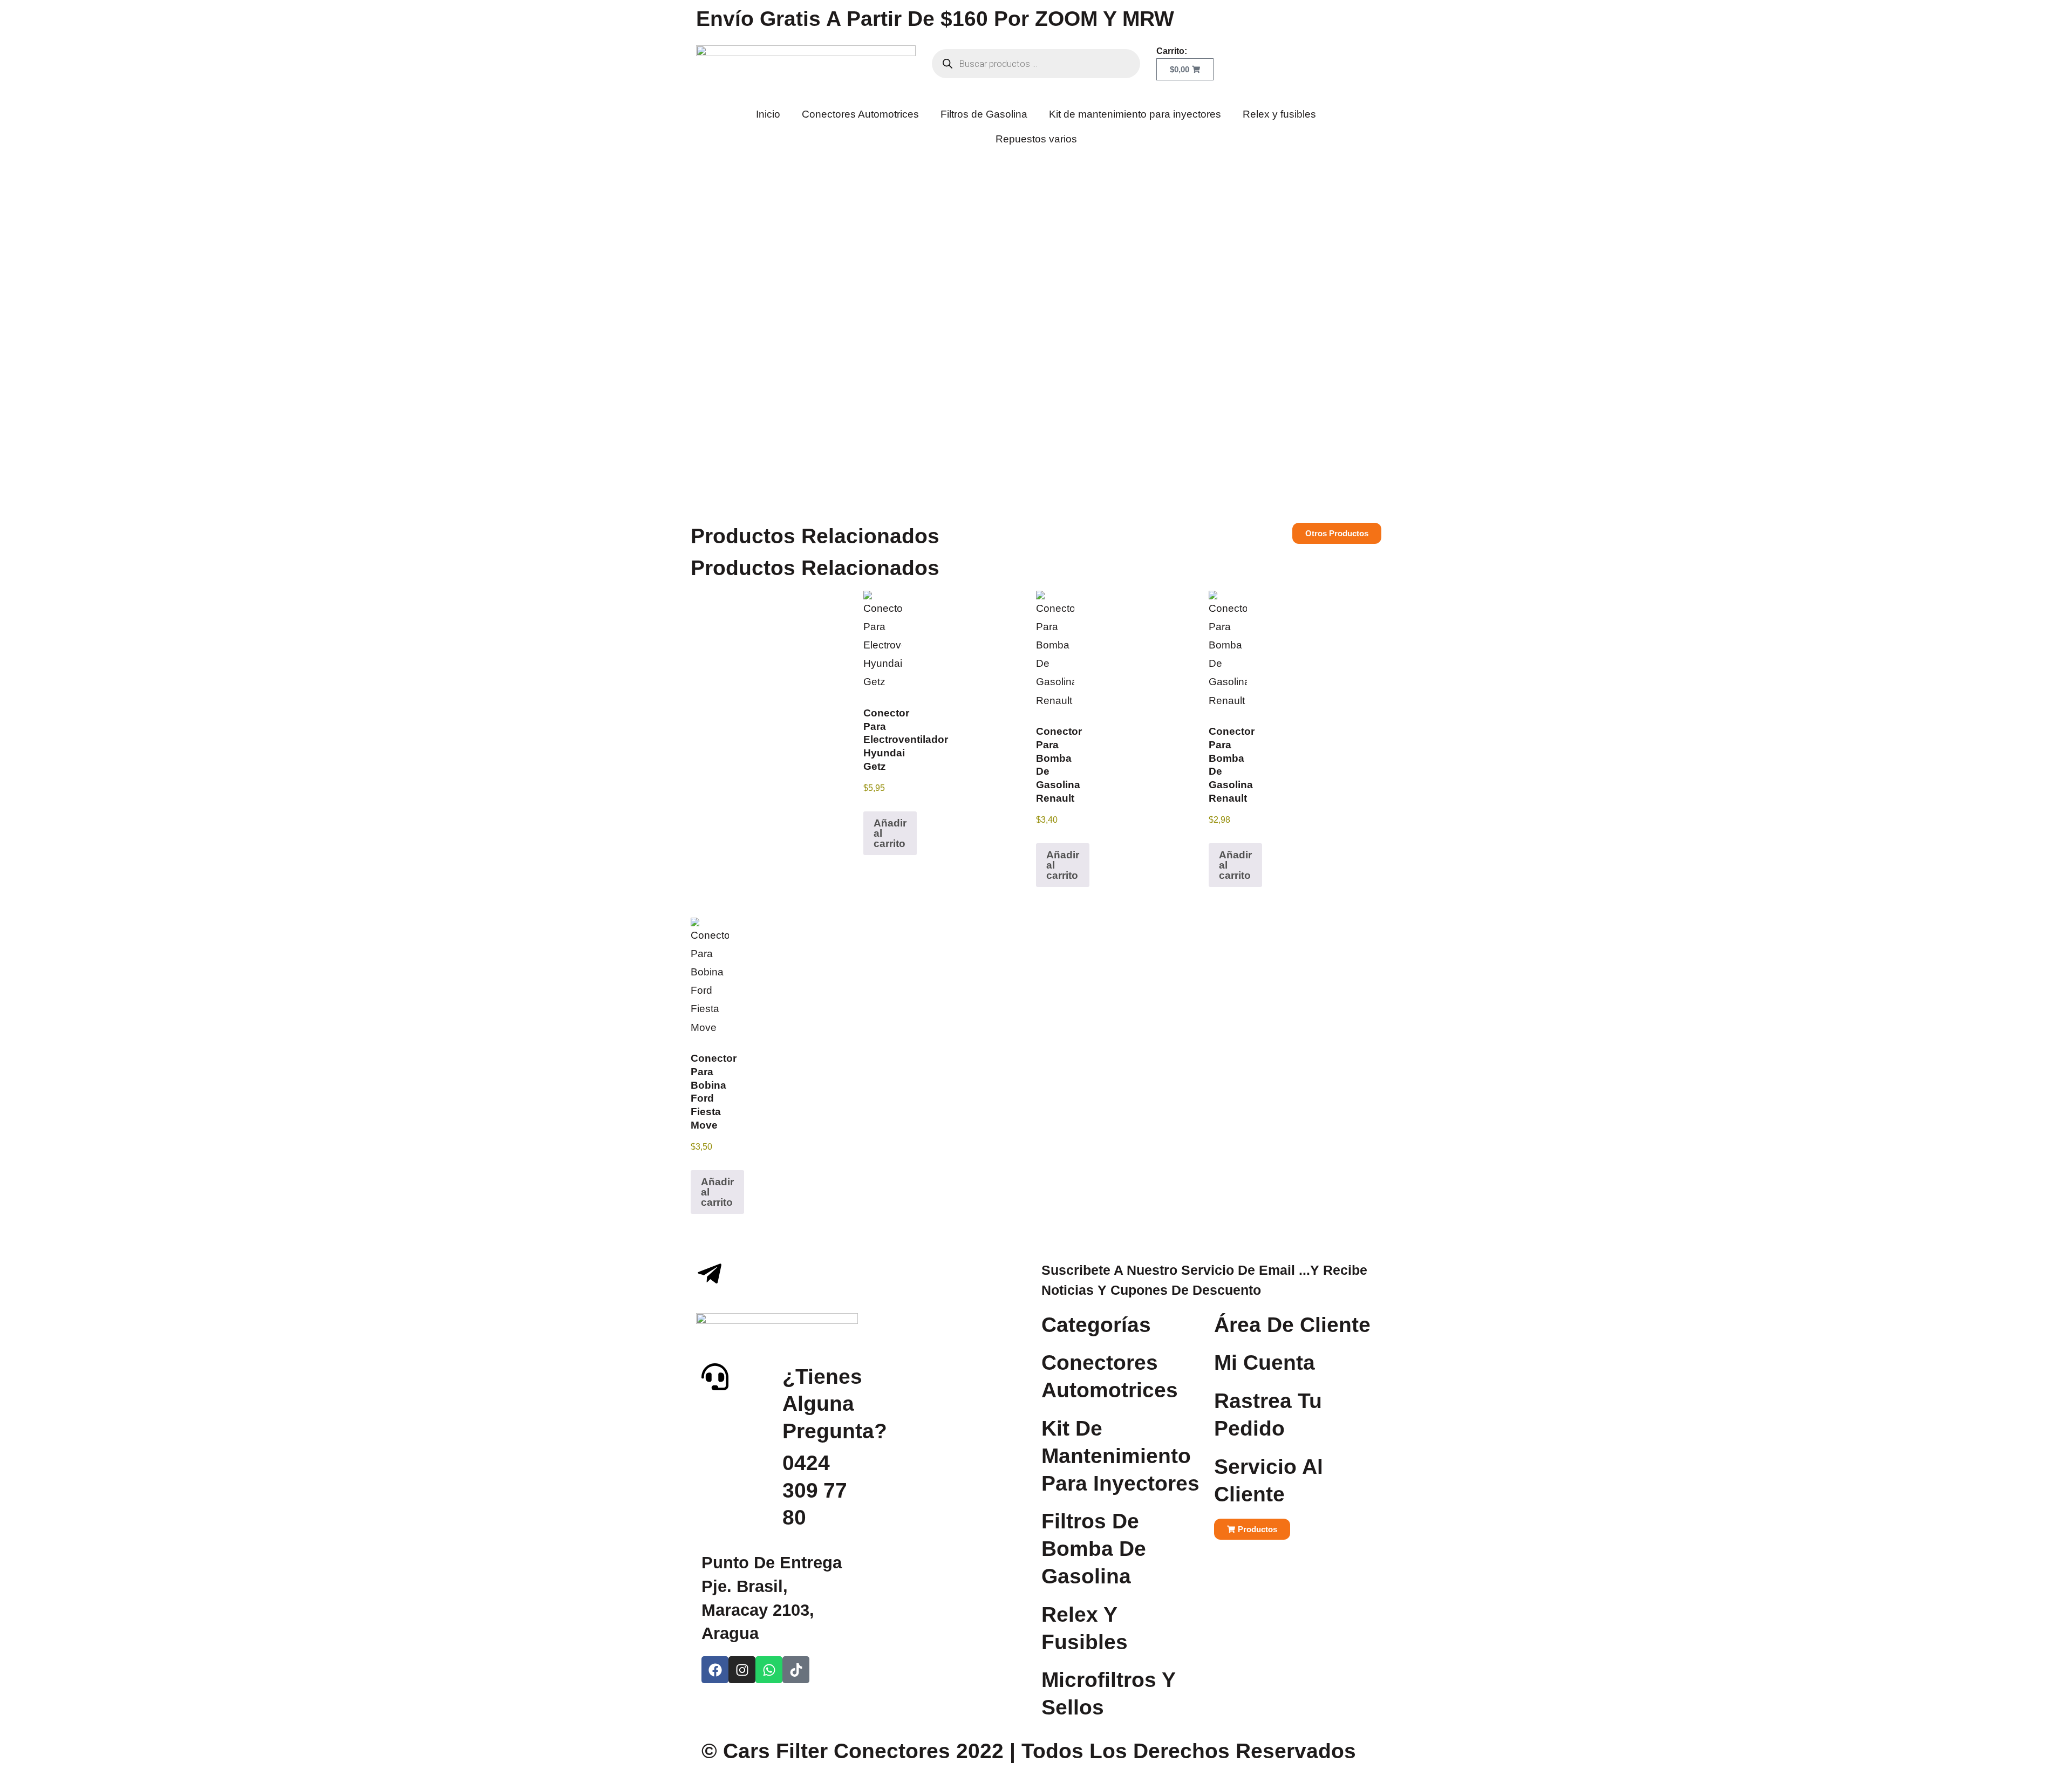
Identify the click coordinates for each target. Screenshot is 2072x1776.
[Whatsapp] (769, 1670)
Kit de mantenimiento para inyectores (1135, 114)
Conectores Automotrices (860, 114)
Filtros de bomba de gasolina (1094, 1549)
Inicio (768, 114)
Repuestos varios (1036, 139)
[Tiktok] (796, 1670)
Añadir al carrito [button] (890, 833)
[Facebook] (715, 1670)
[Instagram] (742, 1670)
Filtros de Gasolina (984, 114)
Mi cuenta (1265, 1362)
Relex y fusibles (1279, 114)
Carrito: (1172, 51)
